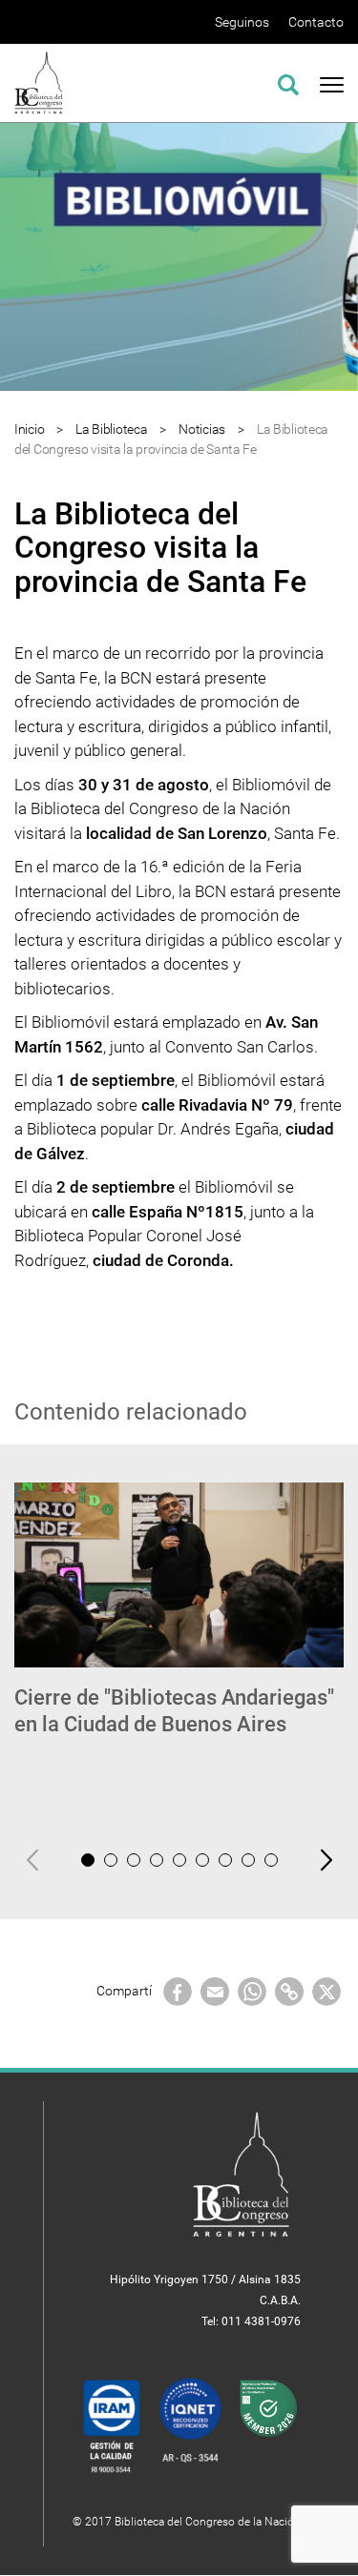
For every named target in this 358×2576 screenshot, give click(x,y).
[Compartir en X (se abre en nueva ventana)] (326, 1991)
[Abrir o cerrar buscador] (288, 82)
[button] (88, 1860)
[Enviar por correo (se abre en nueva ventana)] (215, 1991)
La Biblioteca (111, 429)
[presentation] (32, 1860)
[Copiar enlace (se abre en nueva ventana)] (289, 1991)
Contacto (316, 22)
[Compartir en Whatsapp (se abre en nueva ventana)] (252, 1991)
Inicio (29, 429)
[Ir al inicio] (39, 82)
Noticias (202, 429)
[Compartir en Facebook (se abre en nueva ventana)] (178, 1991)
